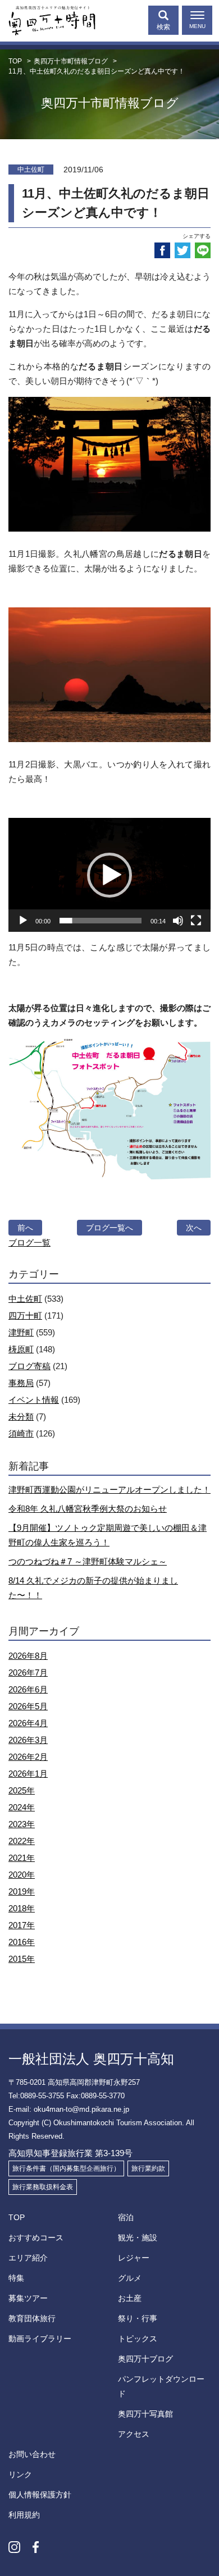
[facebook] (162, 250)
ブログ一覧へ (109, 1228)
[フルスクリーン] (196, 921)
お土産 (130, 2298)
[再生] (23, 921)
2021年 (22, 1858)
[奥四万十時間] (48, 18)
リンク (20, 2474)
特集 (16, 2278)
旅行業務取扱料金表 (43, 2187)
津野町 (21, 1332)
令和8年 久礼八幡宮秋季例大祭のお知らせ (88, 1509)
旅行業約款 (148, 2168)
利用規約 (24, 2515)
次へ (194, 1228)
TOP (17, 2217)
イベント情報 (34, 1400)
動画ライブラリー (40, 2339)
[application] (109, 875)
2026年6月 (28, 1689)
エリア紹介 (28, 2258)
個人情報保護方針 (40, 2495)
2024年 (22, 1807)
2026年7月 (28, 1673)
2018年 (22, 1908)
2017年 (22, 1925)
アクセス (134, 2434)
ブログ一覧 (29, 1243)
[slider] (101, 921)
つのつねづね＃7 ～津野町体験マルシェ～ (88, 1561)
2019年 (22, 1891)
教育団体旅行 (32, 2318)
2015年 (22, 1959)
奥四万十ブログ (145, 2359)
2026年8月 (28, 1656)
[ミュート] (178, 921)
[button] (109, 875)
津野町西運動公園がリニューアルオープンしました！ (109, 1490)
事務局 (21, 1383)
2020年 (22, 1875)
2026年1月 (28, 1774)
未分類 (21, 1417)
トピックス (138, 2339)
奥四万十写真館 (145, 2414)
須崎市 (21, 1433)
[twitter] (182, 250)
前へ (25, 1228)
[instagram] (14, 2547)
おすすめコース (36, 2238)
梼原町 (21, 1349)
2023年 (22, 1824)
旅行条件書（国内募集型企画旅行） (66, 2168)
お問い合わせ (32, 2454)
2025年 (22, 1790)
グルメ (130, 2278)
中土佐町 (25, 1299)
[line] (203, 250)
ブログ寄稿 (29, 1366)
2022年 (22, 1841)
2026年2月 (28, 1757)
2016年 (22, 1942)
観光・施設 (138, 2238)
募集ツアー (28, 2298)
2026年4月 (28, 1723)
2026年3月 (28, 1740)
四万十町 (25, 1316)
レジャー (134, 2258)
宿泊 (126, 2217)
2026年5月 (28, 1706)
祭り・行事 (138, 2318)
